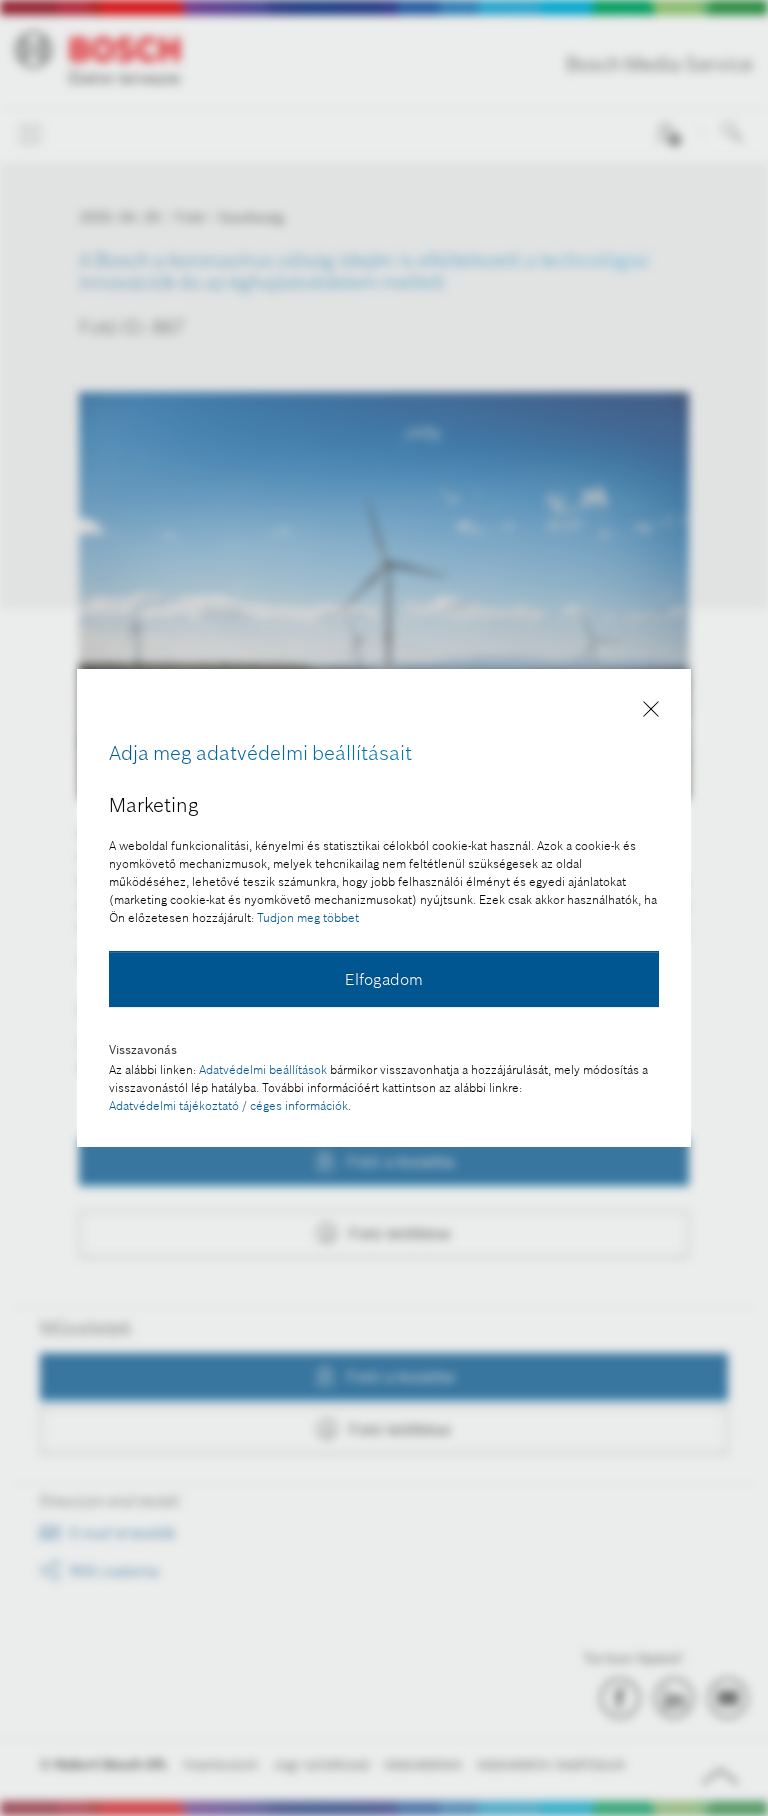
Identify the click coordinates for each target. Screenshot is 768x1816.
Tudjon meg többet (308, 917)
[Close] (651, 712)
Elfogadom (384, 979)
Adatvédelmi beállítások (263, 1069)
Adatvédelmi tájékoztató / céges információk (228, 1105)
